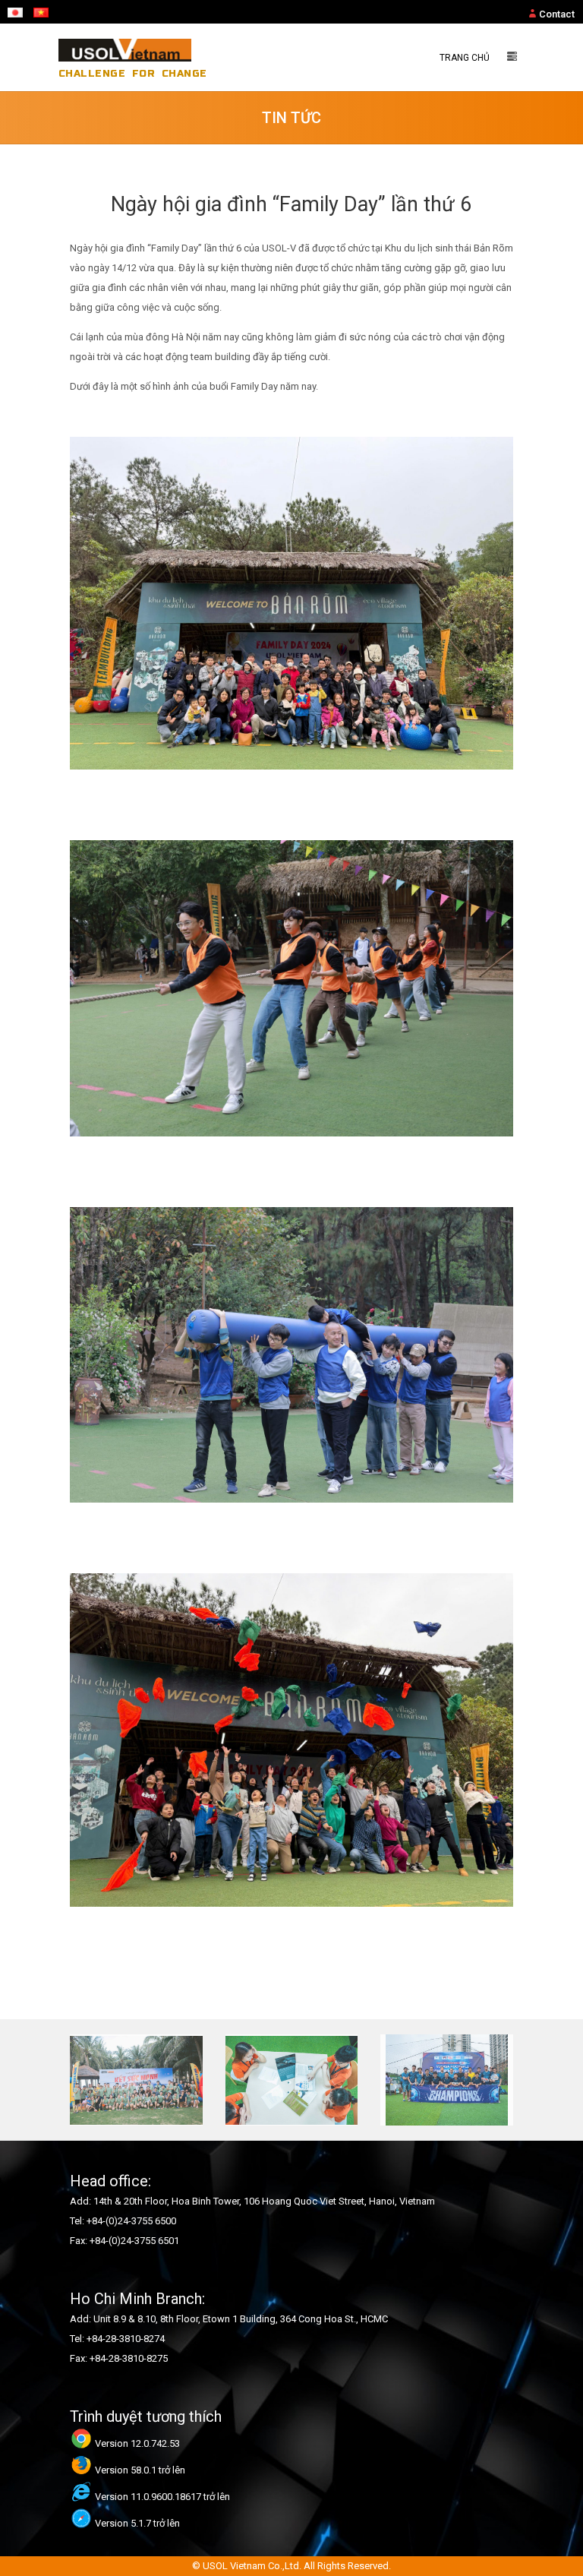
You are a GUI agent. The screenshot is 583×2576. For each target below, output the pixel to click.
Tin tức (291, 118)
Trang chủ (465, 58)
